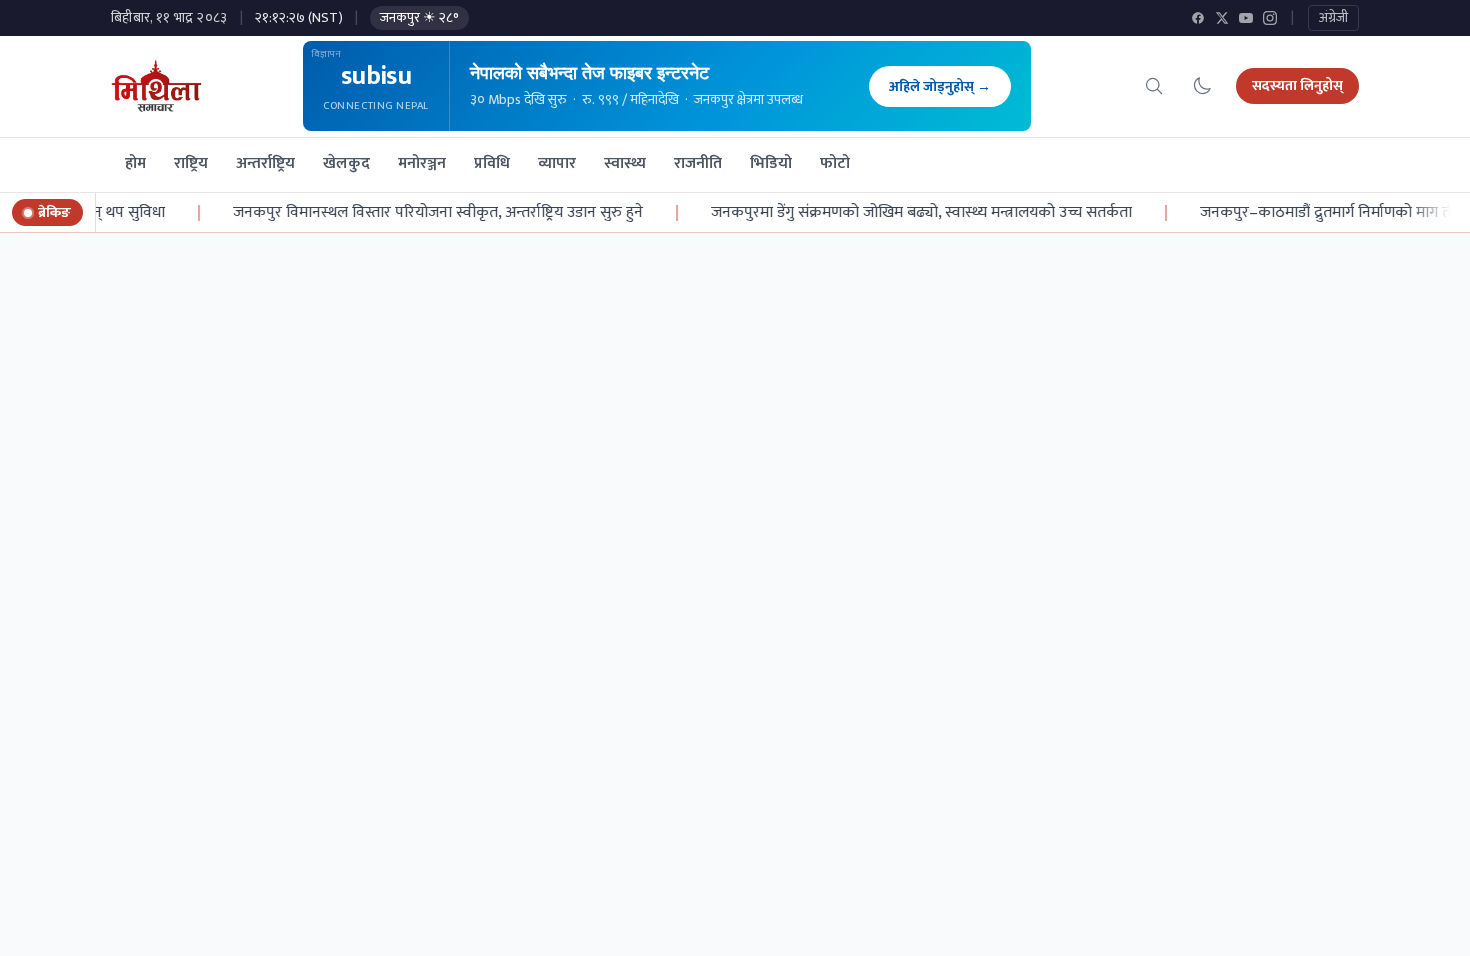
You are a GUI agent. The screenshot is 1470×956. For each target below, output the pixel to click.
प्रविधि (492, 163)
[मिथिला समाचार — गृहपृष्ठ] (156, 86)
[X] (1222, 18)
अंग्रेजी (1333, 17)
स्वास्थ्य (625, 163)
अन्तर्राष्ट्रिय (265, 163)
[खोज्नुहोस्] (1154, 86)
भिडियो (771, 163)
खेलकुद (346, 163)
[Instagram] (1270, 18)
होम (135, 163)
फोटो (835, 163)
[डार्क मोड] (1202, 86)
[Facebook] (1198, 18)
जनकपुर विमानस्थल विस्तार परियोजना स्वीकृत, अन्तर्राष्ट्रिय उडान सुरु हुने (427, 213)
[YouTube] (1246, 18)
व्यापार (557, 163)
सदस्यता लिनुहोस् (1297, 85)
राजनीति (698, 163)
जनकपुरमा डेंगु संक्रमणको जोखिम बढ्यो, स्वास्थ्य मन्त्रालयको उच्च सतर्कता (910, 213)
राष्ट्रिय (191, 163)
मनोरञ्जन (422, 163)
